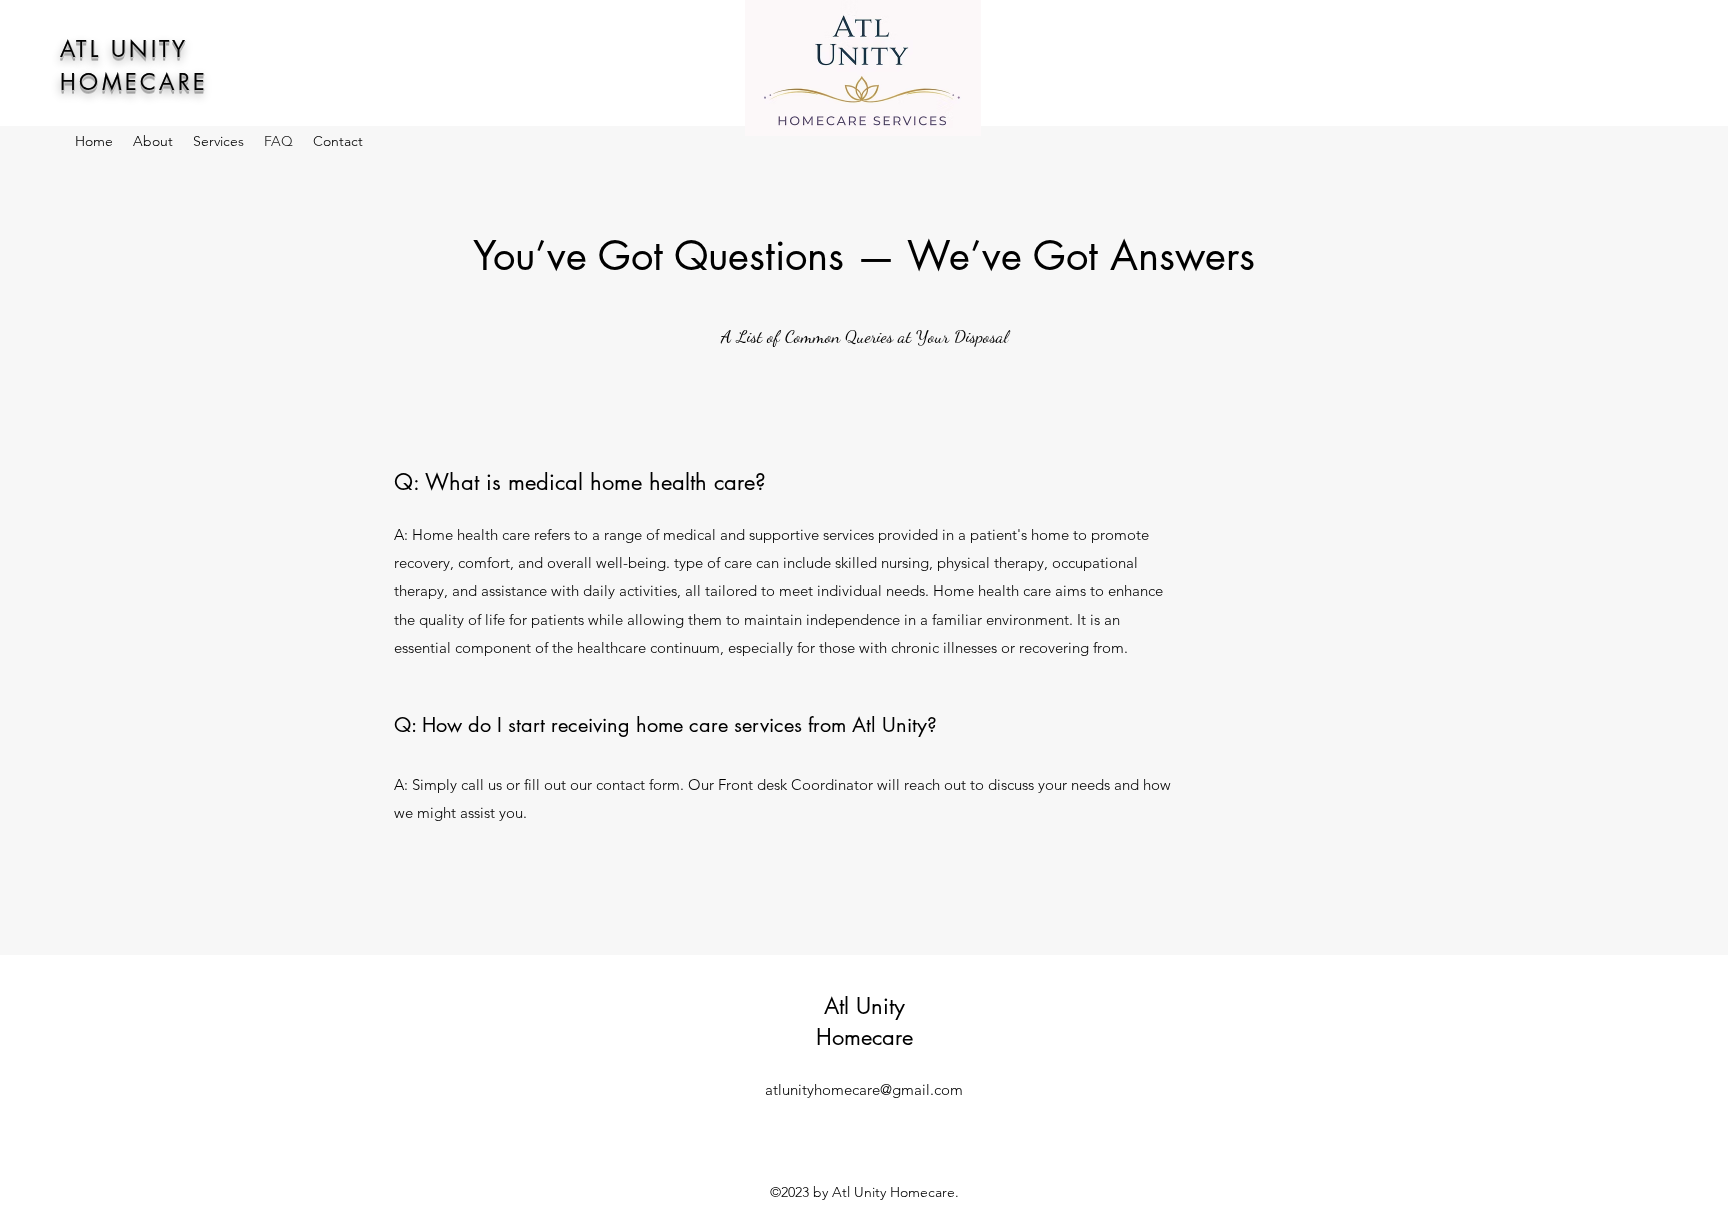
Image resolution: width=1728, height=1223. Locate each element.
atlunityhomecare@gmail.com (864, 1089)
